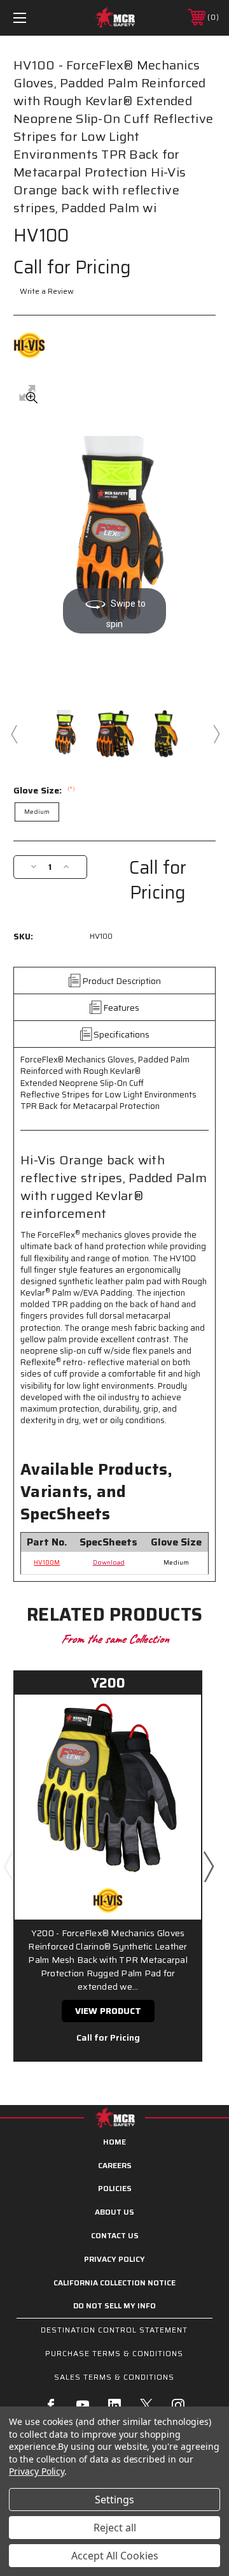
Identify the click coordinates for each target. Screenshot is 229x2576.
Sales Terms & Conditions (114, 2377)
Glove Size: (44, 790)
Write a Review (47, 291)
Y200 (108, 1683)
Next (216, 734)
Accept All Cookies (115, 2556)
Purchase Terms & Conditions (114, 2353)
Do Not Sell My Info (114, 2305)
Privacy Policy (114, 2259)
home (114, 2142)
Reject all (115, 2528)
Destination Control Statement (114, 2330)
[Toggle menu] (34, 18)
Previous (13, 734)
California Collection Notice (114, 2283)
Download (109, 1562)
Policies (115, 2188)
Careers (115, 2165)
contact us (115, 2235)
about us (114, 2212)
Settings (114, 2500)
